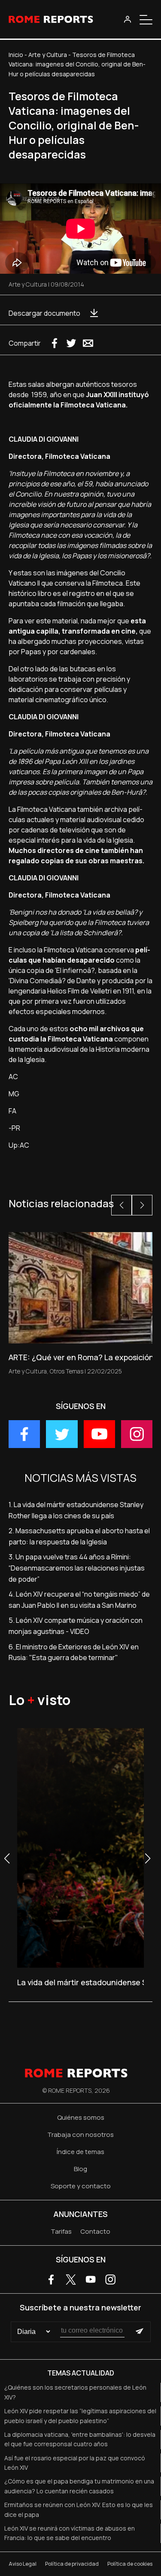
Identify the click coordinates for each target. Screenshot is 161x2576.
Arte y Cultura (48, 55)
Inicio (16, 55)
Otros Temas (67, 1371)
